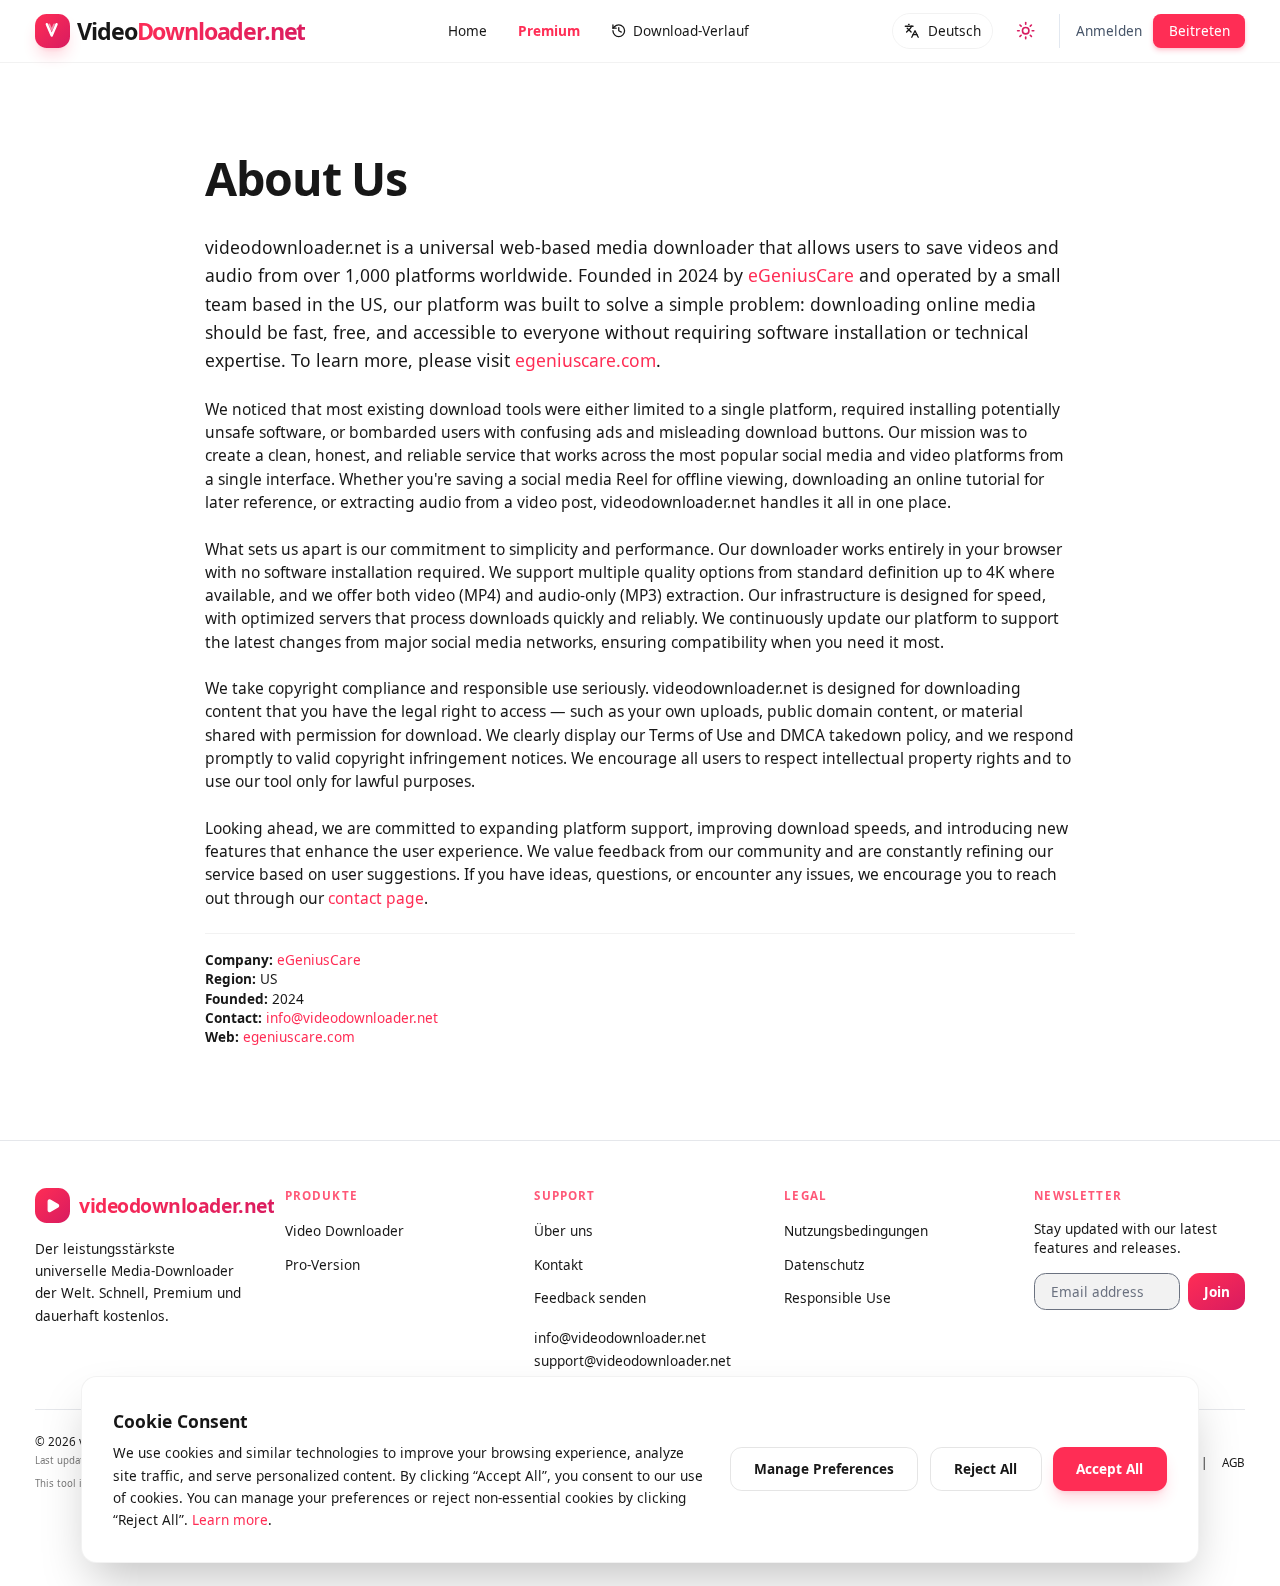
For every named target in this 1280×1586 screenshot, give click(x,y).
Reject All (985, 1468)
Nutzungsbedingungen (856, 1230)
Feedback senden (590, 1297)
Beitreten (1199, 30)
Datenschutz (824, 1264)
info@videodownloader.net (352, 1017)
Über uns (563, 1230)
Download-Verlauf (690, 30)
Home (467, 30)
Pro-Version (322, 1264)
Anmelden (1109, 30)
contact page (376, 898)
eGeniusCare (801, 275)
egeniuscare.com (585, 360)
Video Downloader (344, 1230)
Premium (549, 30)
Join (1217, 1291)
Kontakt (558, 1264)
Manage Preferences (824, 1468)
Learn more (230, 1519)
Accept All (1109, 1468)
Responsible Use (837, 1297)
